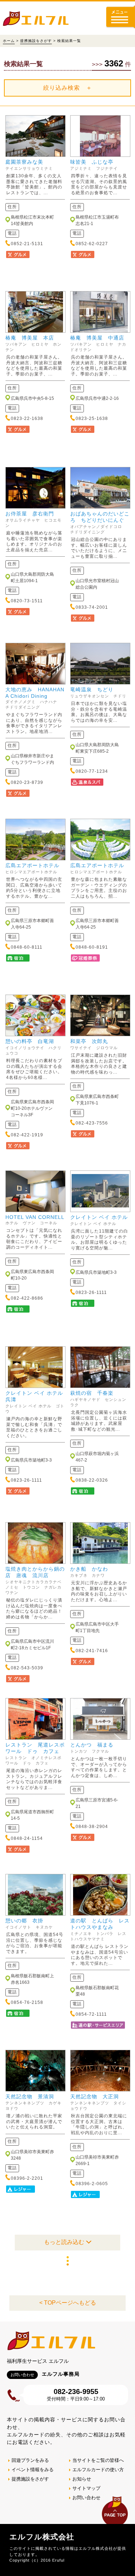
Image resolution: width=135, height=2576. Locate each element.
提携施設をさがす (36, 41)
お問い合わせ (86, 2498)
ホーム (9, 41)
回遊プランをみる (30, 2460)
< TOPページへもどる (68, 2303)
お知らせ (82, 2479)
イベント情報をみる (33, 2470)
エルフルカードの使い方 (98, 2470)
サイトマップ (86, 2488)
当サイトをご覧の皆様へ (98, 2460)
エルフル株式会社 (42, 2537)
